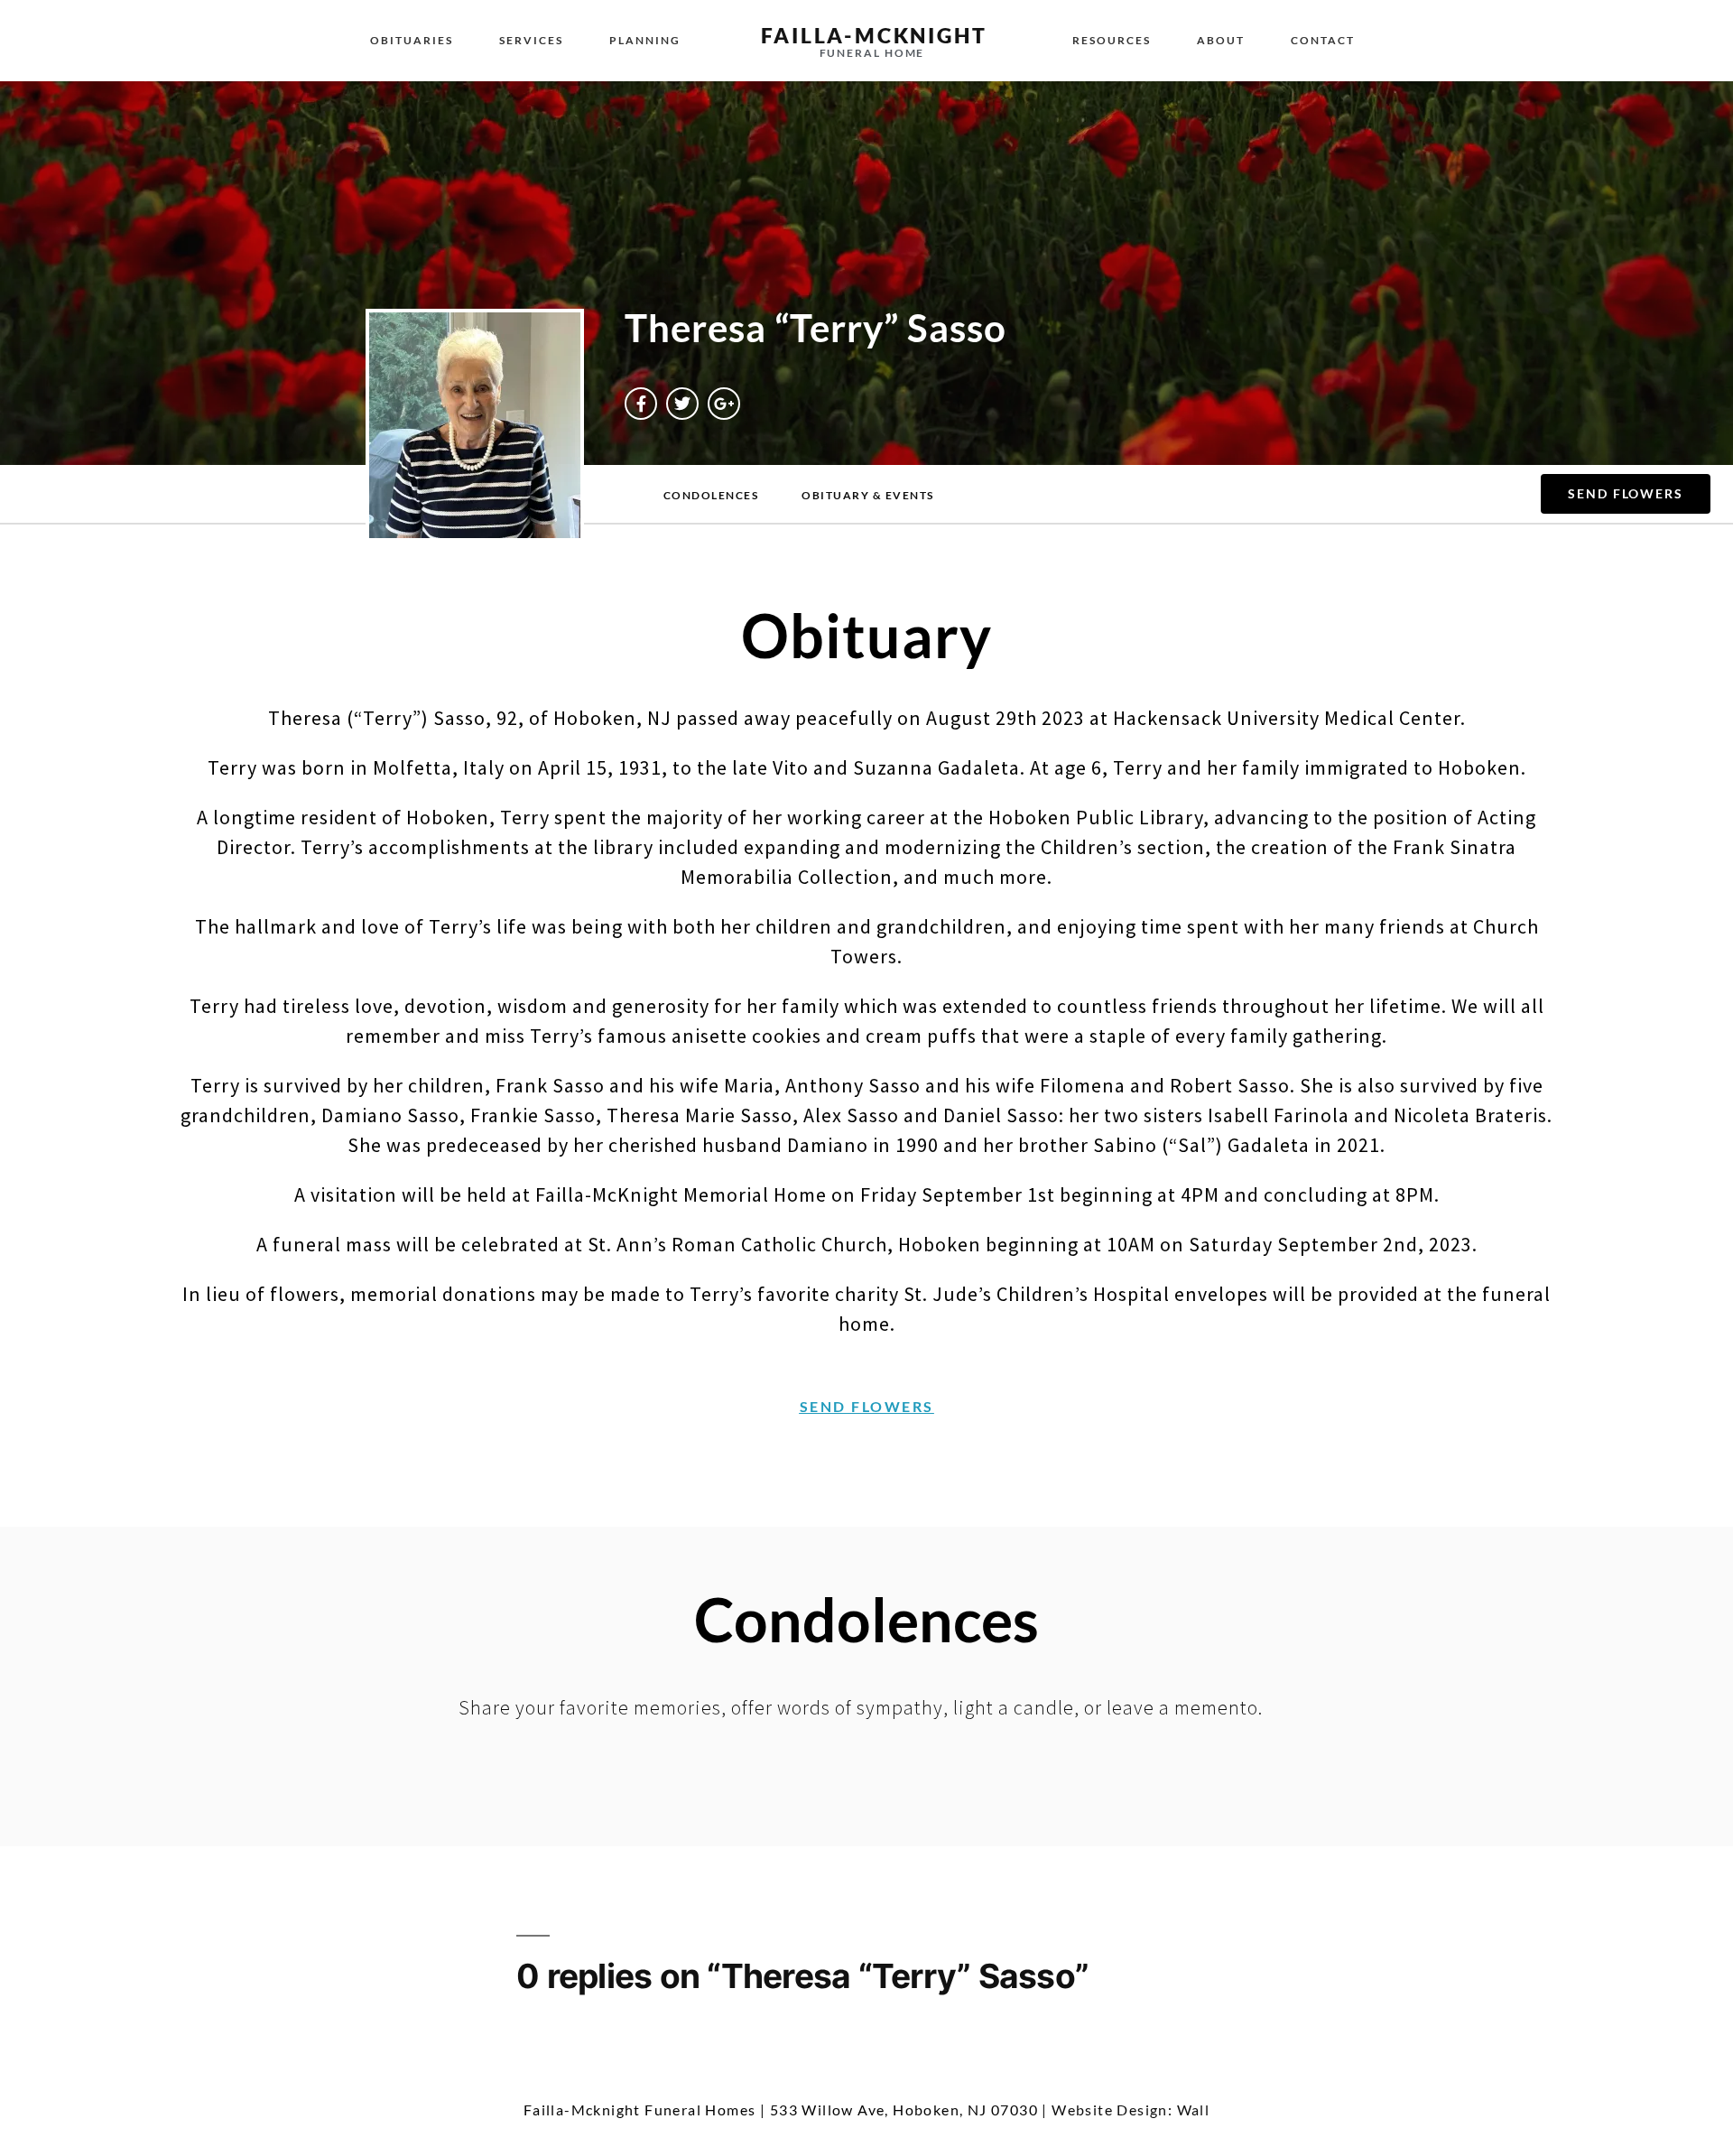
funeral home (872, 53)
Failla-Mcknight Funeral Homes (640, 2110)
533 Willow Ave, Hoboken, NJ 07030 (904, 2110)
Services (531, 40)
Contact (1323, 40)
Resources (1112, 40)
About (1221, 40)
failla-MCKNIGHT (874, 35)
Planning (645, 40)
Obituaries (412, 40)
